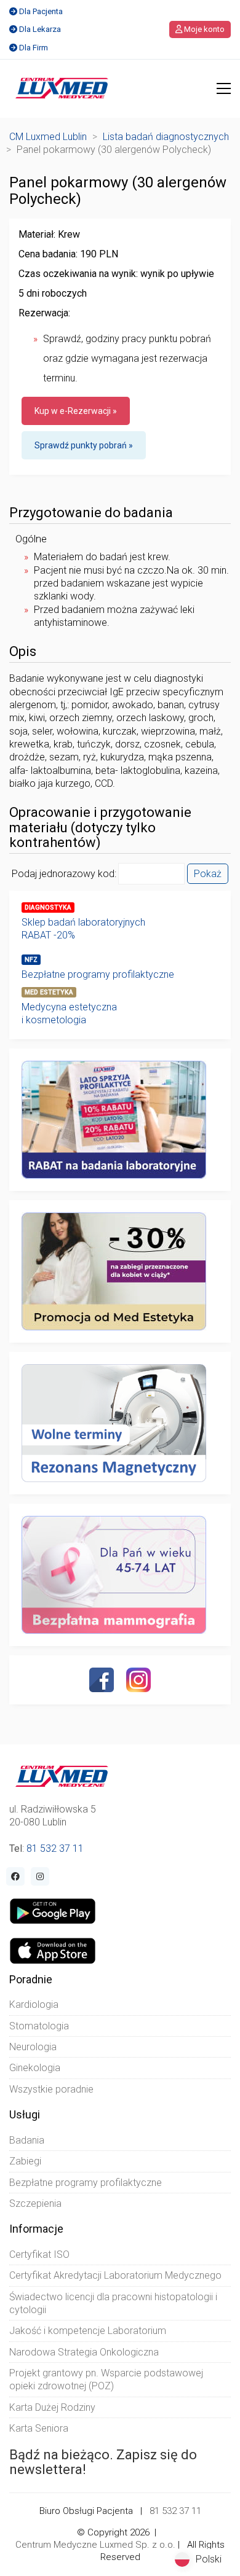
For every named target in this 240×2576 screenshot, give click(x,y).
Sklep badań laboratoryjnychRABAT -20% (83, 929)
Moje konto (203, 29)
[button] (224, 88)
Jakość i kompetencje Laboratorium (88, 2331)
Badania (27, 2140)
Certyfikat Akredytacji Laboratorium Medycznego (115, 2275)
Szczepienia (35, 2203)
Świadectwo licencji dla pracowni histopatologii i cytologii (113, 2303)
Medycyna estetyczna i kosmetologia (69, 1013)
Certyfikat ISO (39, 2254)
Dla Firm (34, 48)
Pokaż (208, 874)
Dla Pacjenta (41, 11)
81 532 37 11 (55, 1848)
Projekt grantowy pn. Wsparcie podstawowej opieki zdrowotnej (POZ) (106, 2379)
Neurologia (33, 2047)
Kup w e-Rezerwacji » (76, 411)
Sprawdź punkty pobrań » (84, 445)
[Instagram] (138, 1680)
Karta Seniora (39, 2428)
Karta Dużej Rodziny (52, 2407)
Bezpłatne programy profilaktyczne (98, 974)
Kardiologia (34, 2004)
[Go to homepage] (62, 88)
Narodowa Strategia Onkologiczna (84, 2352)
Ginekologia (35, 2068)
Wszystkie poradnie (51, 2089)
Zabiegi (25, 2161)
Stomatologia (39, 2026)
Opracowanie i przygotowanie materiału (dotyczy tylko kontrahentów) (100, 827)
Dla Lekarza (40, 29)
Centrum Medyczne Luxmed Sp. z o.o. (95, 2545)
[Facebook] (102, 1680)
